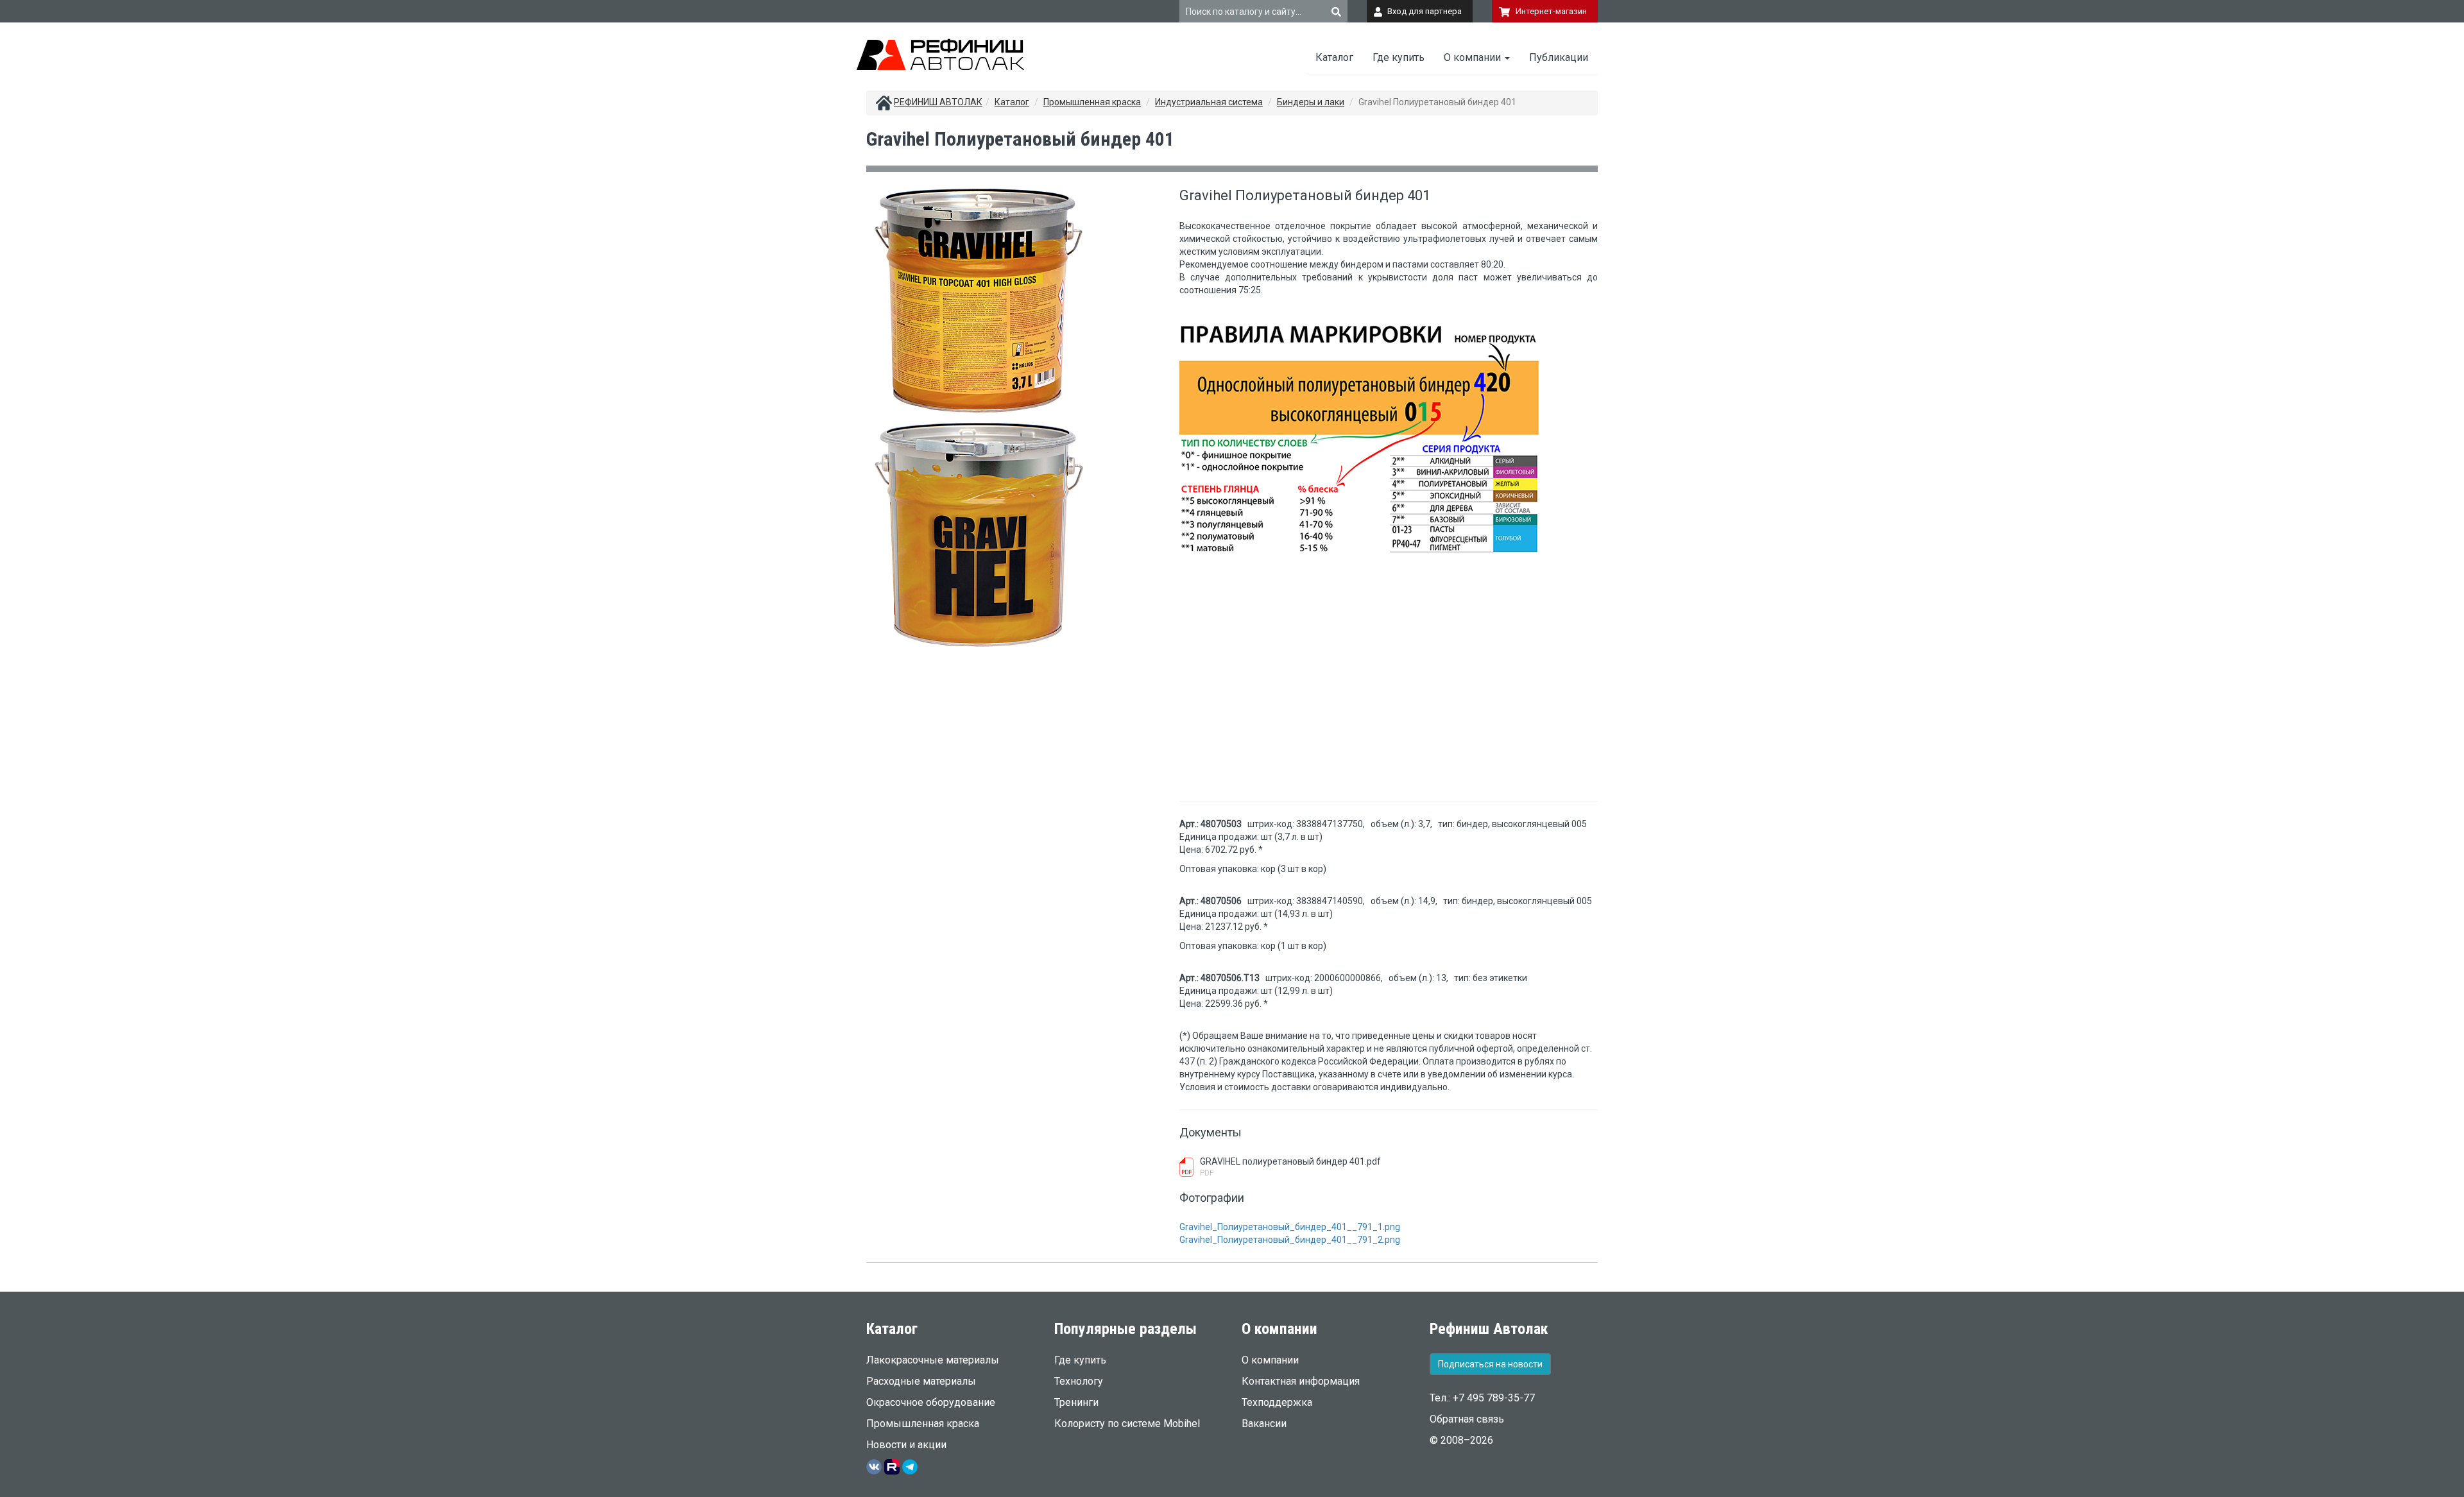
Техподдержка (1277, 1402)
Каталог (1334, 57)
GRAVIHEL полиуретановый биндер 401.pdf (1290, 1161)
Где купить (1399, 57)
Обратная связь (1467, 1419)
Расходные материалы (921, 1381)
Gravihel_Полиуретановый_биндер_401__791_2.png (1290, 1240)
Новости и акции (906, 1445)
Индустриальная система (1209, 102)
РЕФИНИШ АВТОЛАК (938, 102)
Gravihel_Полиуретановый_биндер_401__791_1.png (1290, 1227)
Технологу (1079, 1381)
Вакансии (1264, 1424)
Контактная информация (1301, 1381)
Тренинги (1076, 1402)
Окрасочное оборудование (931, 1402)
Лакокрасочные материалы (933, 1360)
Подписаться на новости (1490, 1364)
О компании (1474, 57)
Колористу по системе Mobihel (1127, 1424)
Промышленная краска (1092, 102)
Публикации (1559, 57)
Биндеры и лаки (1311, 102)
